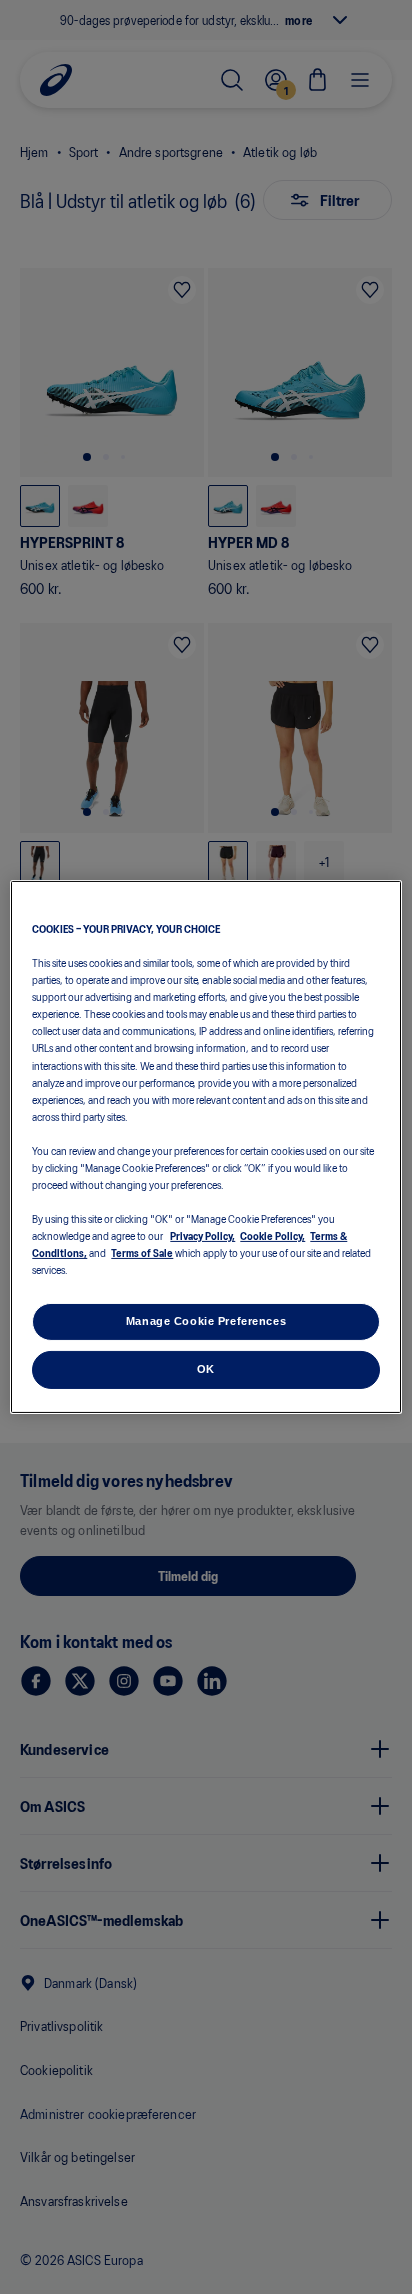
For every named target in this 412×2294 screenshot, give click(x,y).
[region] (205, 1147)
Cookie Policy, (272, 1235)
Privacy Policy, (202, 1235)
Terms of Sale (142, 1252)
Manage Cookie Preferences (206, 1321)
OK (206, 1369)
